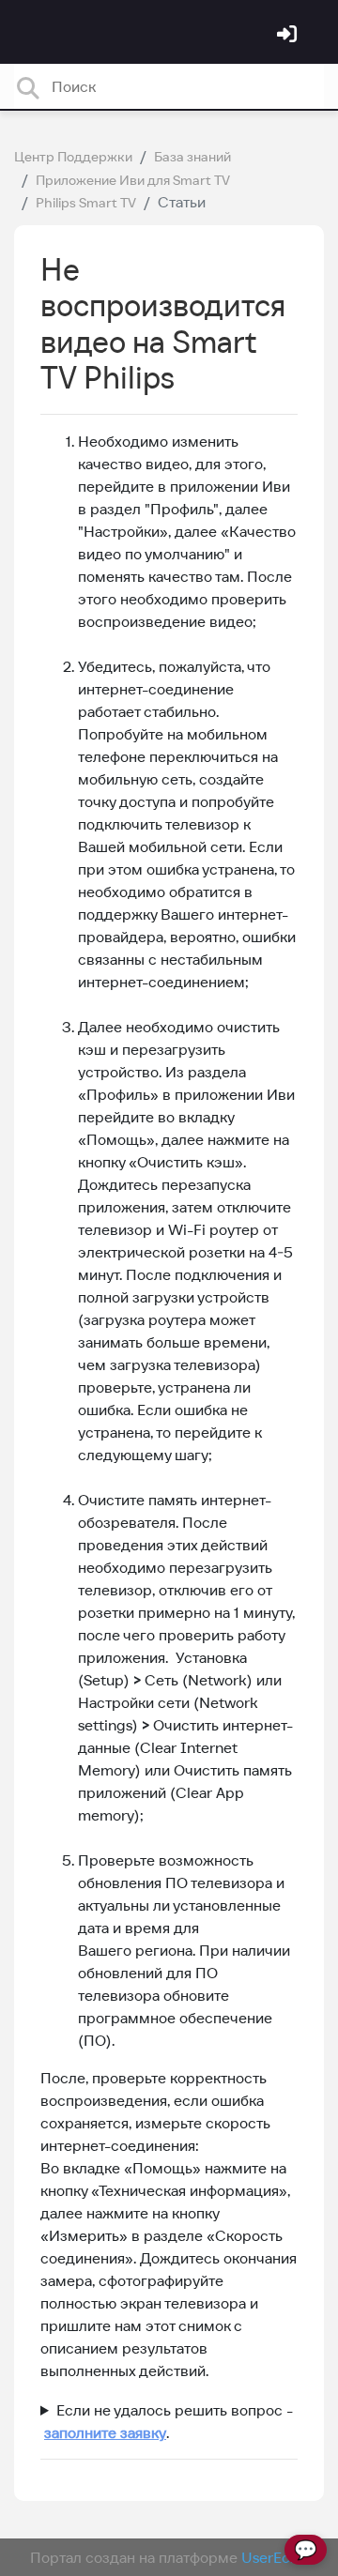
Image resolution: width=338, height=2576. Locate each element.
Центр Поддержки (73, 157)
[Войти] (289, 36)
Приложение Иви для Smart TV (133, 180)
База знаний (192, 157)
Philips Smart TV (86, 203)
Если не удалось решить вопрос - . (167, 2421)
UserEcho (275, 2557)
